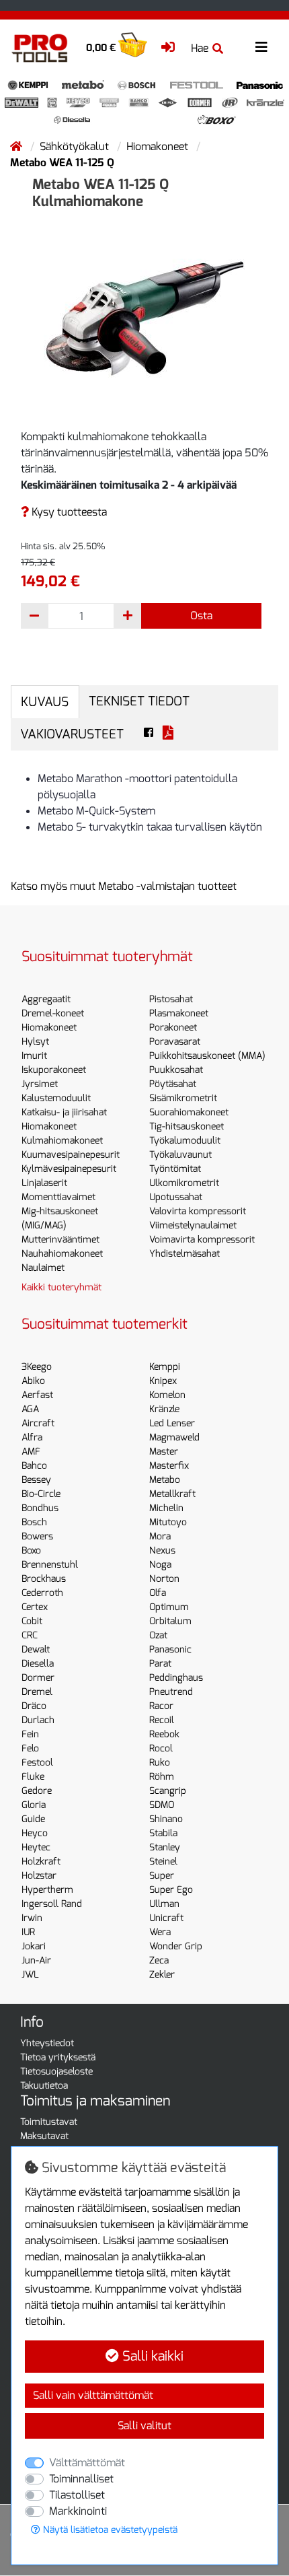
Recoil (162, 1720)
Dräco (34, 1706)
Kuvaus (45, 702)
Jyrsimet (40, 1084)
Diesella (38, 1664)
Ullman (164, 1904)
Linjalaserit (44, 1183)
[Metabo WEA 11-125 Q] (144, 316)
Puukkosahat (176, 1070)
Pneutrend (171, 1692)
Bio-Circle (41, 1494)
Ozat (158, 1635)
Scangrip (168, 1791)
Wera (160, 1932)
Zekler (162, 1975)
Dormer (38, 1678)
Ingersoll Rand (52, 1904)
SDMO (162, 1805)
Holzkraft (41, 1861)
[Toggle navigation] (261, 47)
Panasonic (170, 1649)
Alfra (32, 1437)
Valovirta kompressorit (198, 1211)
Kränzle (164, 1409)
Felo (30, 1748)
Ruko (160, 1763)
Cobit (32, 1621)
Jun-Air (36, 1960)
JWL (30, 1975)
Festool (37, 1763)
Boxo (31, 1551)
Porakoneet (173, 1028)
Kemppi (165, 1367)
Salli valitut (144, 2426)
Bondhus (40, 1508)
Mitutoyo (168, 1522)
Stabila (163, 1833)
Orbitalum (170, 1621)
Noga (160, 1565)
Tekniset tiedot (139, 701)
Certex (35, 1607)
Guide (33, 1819)
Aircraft (38, 1423)
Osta (201, 616)
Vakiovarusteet (72, 734)
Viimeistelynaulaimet (193, 1225)
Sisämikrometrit (183, 1098)
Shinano (166, 1819)
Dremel (37, 1692)
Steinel (163, 1861)
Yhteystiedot (47, 2043)
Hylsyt (35, 1042)
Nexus (162, 1551)
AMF (31, 1452)
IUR (28, 1932)
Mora (160, 1536)
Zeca (159, 1960)
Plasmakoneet (179, 1013)
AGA (30, 1409)
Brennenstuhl (50, 1565)
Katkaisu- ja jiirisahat (64, 1112)
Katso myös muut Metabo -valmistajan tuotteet (124, 886)
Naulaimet (43, 1268)
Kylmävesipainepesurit (69, 1169)
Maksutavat (44, 2136)
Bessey (36, 1480)
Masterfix (169, 1466)
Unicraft (166, 1918)
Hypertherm (47, 1890)
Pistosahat (171, 999)
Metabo (165, 1480)
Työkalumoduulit (185, 1141)
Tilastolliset (77, 2495)
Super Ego (171, 1890)
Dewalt (36, 1649)
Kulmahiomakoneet (62, 1141)
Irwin (32, 1918)
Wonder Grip (176, 1946)
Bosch (34, 1522)
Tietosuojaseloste (56, 2072)
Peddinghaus (176, 1678)
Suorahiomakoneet (189, 1112)
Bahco (34, 1466)
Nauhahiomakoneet (62, 1254)
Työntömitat (175, 1169)
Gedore (37, 1791)
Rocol (161, 1748)
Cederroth (42, 1593)
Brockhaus (44, 1579)
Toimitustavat (49, 2122)
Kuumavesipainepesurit (71, 1155)
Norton (164, 1579)
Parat (160, 1664)
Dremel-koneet (53, 1013)
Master (164, 1452)
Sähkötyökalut (76, 146)
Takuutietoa (44, 2086)
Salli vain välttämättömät (93, 2395)
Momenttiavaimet (58, 1197)
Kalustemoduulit (56, 1098)
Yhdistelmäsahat (184, 1254)
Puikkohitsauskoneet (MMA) (207, 1056)
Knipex (163, 1381)
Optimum (169, 1607)
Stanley (165, 1847)
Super (162, 1876)
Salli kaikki (151, 2356)
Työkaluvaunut (180, 1155)
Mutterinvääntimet (60, 1240)
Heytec (36, 1847)
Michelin (166, 1508)
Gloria (34, 1805)
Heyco (35, 1833)
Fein (30, 1734)
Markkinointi (78, 2511)
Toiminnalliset (81, 2479)
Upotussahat (176, 1197)
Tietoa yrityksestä (58, 2057)
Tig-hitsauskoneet (187, 1126)
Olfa (158, 1593)
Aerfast (37, 1395)
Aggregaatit (46, 999)
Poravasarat (175, 1042)
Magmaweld (174, 1437)
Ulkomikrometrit (184, 1183)
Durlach (38, 1720)
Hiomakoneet (159, 146)
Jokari (34, 1946)
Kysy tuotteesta (68, 512)
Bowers (37, 1536)
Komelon (167, 1395)
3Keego (37, 1367)
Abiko (33, 1381)
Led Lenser (172, 1423)
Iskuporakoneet (54, 1070)
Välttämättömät (87, 2463)
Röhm (162, 1777)
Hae (200, 48)
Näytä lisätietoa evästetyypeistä (109, 2530)
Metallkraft (172, 1494)
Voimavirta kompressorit (202, 1240)
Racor (161, 1706)
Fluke (33, 1777)
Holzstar (39, 1876)
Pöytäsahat (173, 1084)
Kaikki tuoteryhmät (61, 1287)
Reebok (164, 1734)
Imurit (34, 1056)
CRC (30, 1635)
